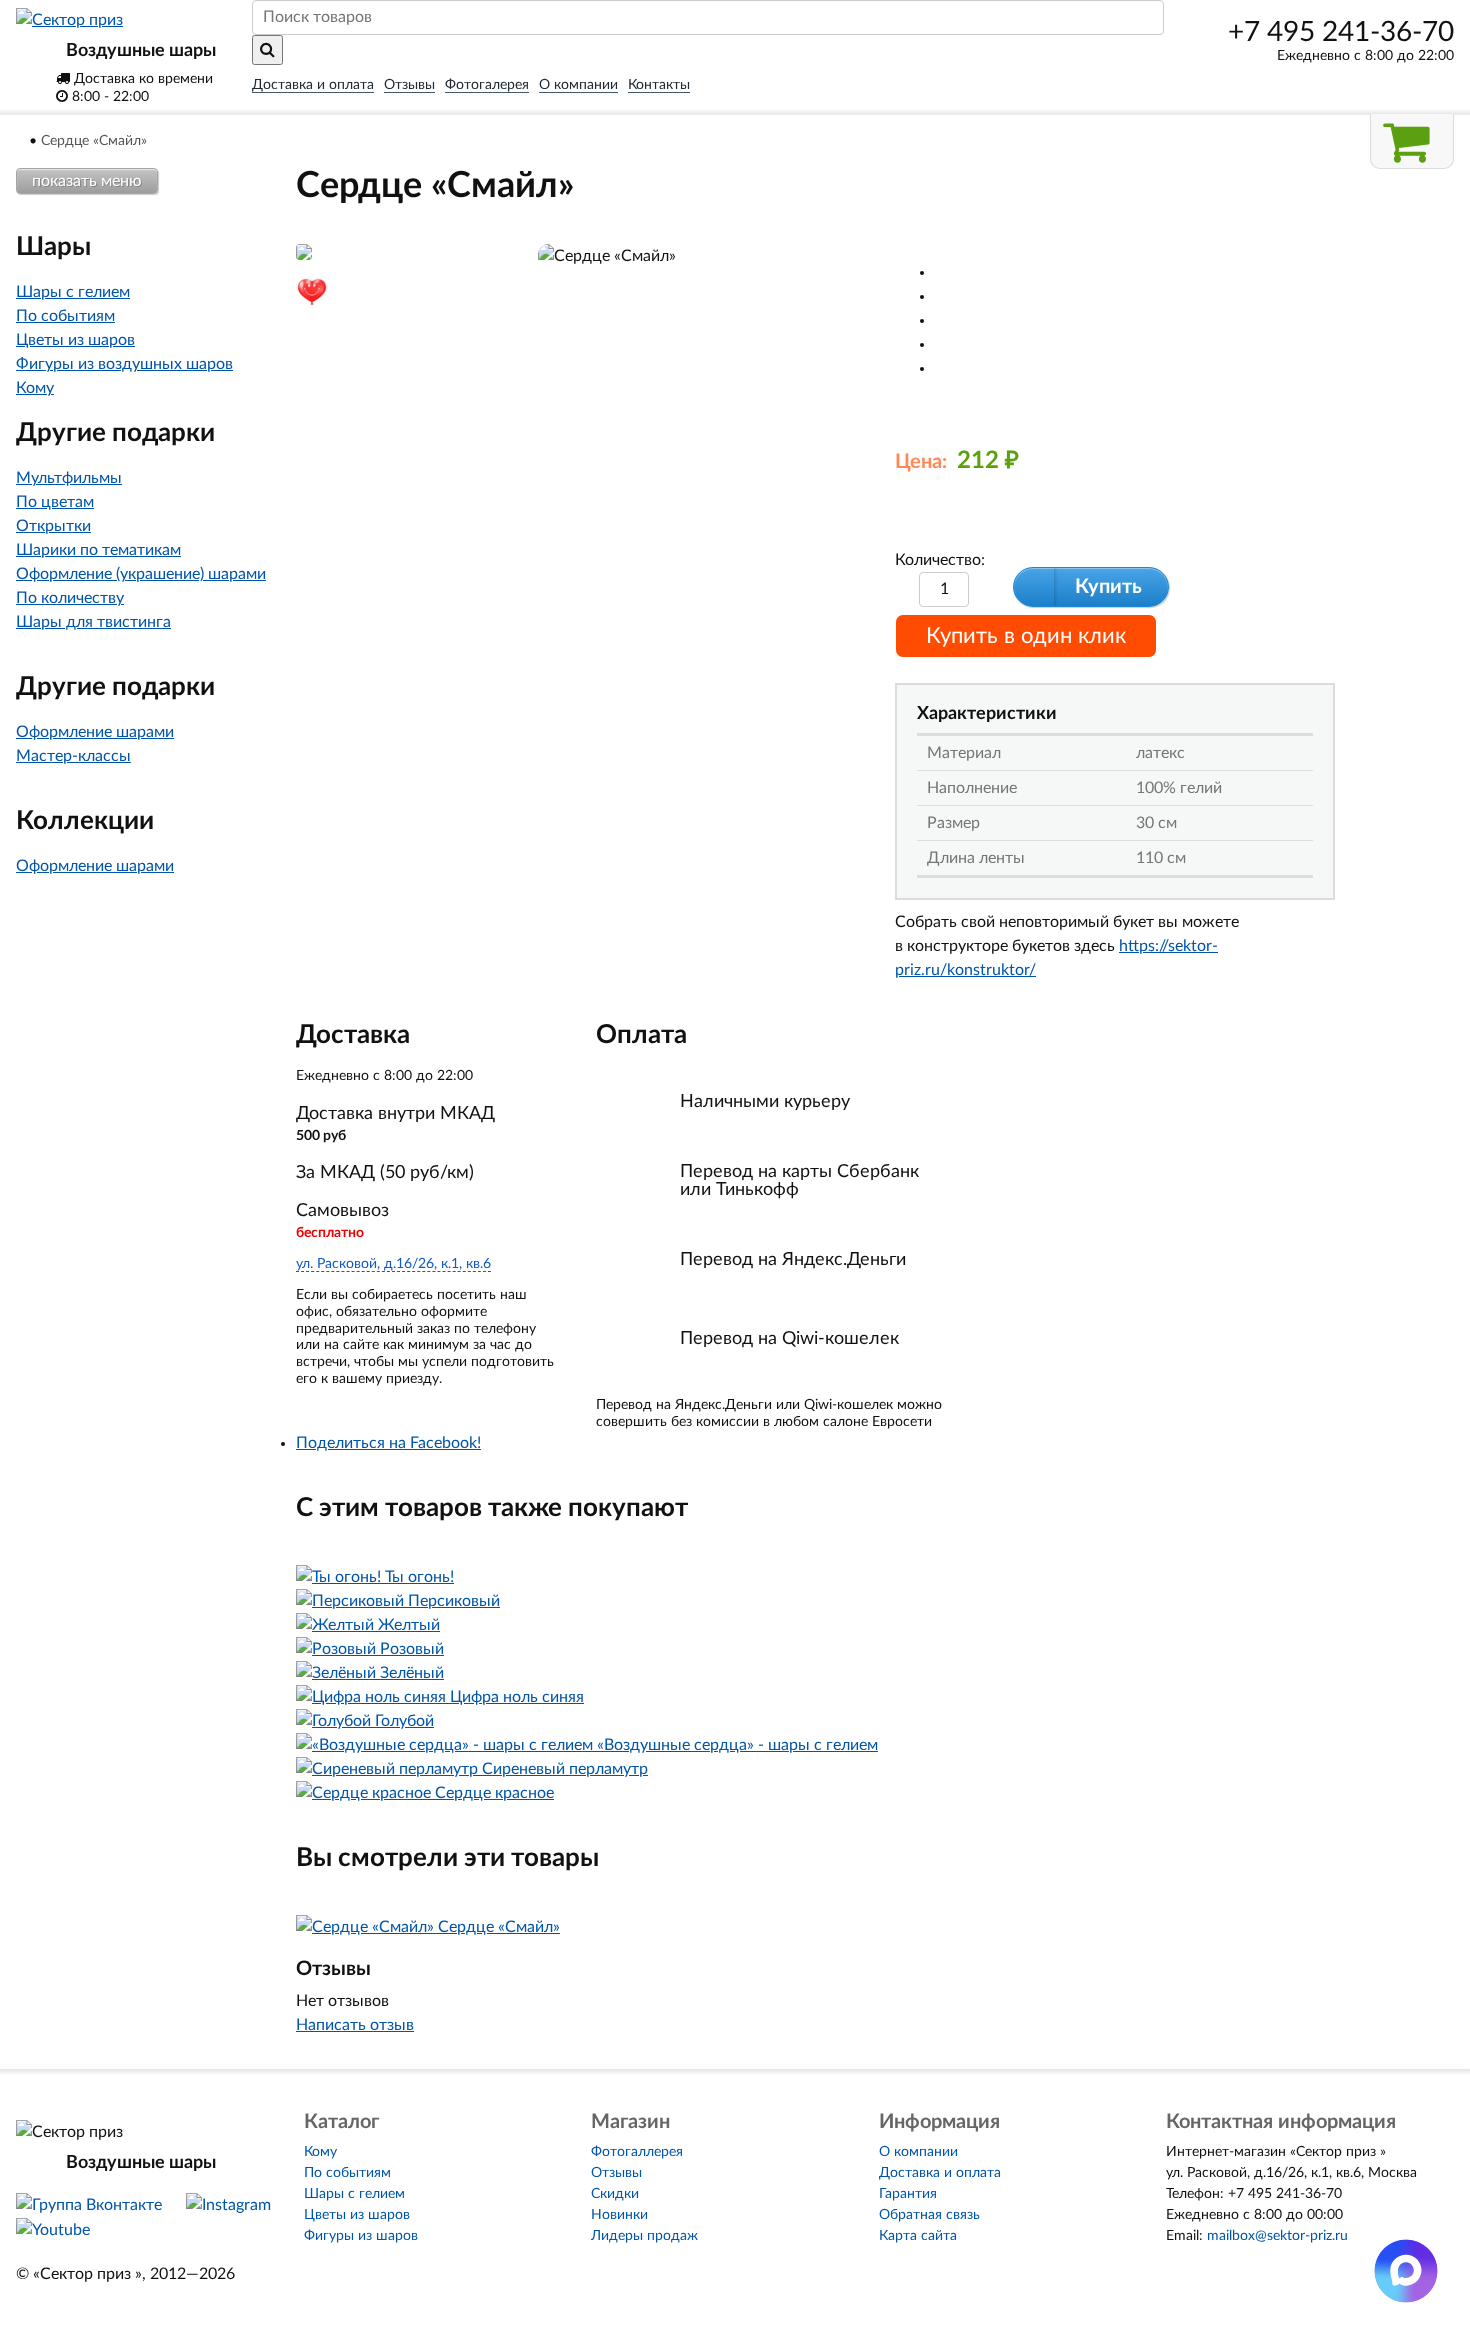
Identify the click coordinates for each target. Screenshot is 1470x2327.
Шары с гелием (73, 292)
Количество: (940, 560)
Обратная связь (929, 2215)
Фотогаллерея (637, 2152)
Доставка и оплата (313, 85)
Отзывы (409, 85)
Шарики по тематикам (98, 550)
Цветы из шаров (75, 340)
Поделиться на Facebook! (388, 1443)
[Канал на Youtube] (53, 2230)
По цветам (55, 502)
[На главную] (21, 141)
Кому (35, 388)
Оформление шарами (95, 732)
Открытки (53, 526)
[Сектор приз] (69, 20)
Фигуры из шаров (361, 2236)
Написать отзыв (355, 2025)
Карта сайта (918, 2236)
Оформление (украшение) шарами (141, 574)
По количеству (70, 598)
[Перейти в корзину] (1412, 141)
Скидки (615, 2194)
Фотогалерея (487, 85)
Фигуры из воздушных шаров (124, 364)
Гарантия (908, 2194)
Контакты (659, 85)
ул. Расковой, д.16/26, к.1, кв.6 (393, 1264)
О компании (578, 85)
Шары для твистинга (93, 622)
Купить (1108, 587)
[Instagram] (228, 2205)
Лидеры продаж (644, 2236)
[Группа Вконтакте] (89, 2205)
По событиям (65, 316)
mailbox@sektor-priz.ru (1277, 2236)
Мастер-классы (73, 756)
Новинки (619, 2215)
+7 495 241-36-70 (1341, 32)
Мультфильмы (69, 478)
